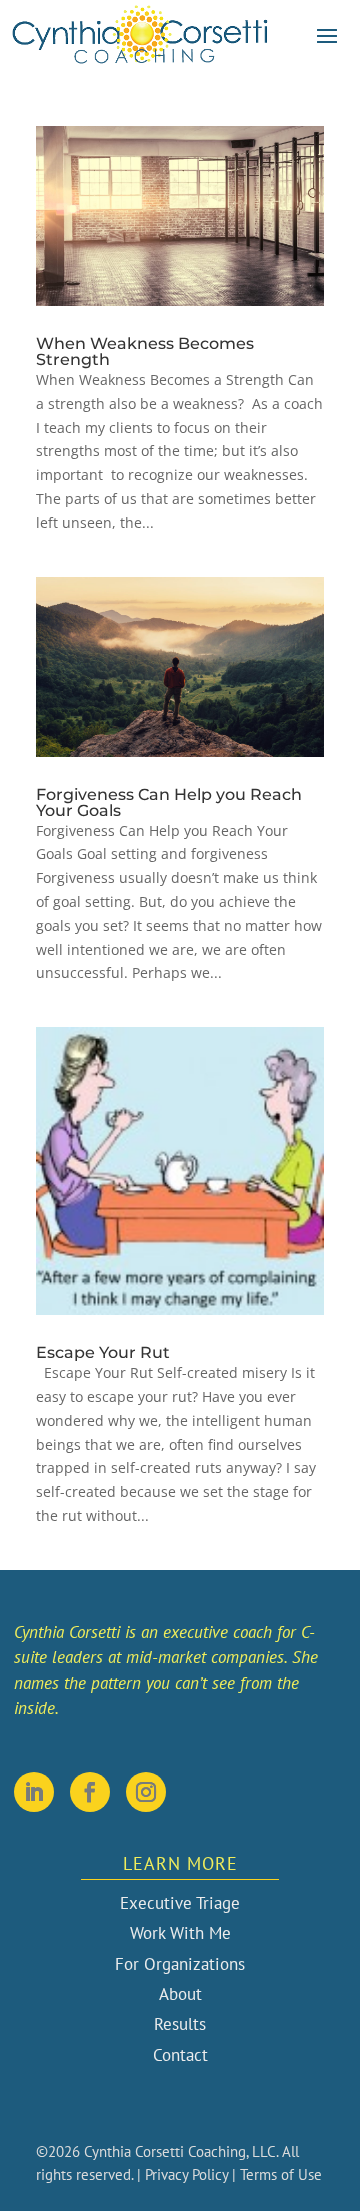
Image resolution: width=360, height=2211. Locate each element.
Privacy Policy (186, 2174)
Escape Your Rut (103, 1352)
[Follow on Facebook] (90, 1792)
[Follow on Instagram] (146, 1792)
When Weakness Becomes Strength (145, 351)
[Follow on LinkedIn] (34, 1792)
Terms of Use (281, 2174)
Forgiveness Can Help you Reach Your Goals (169, 802)
